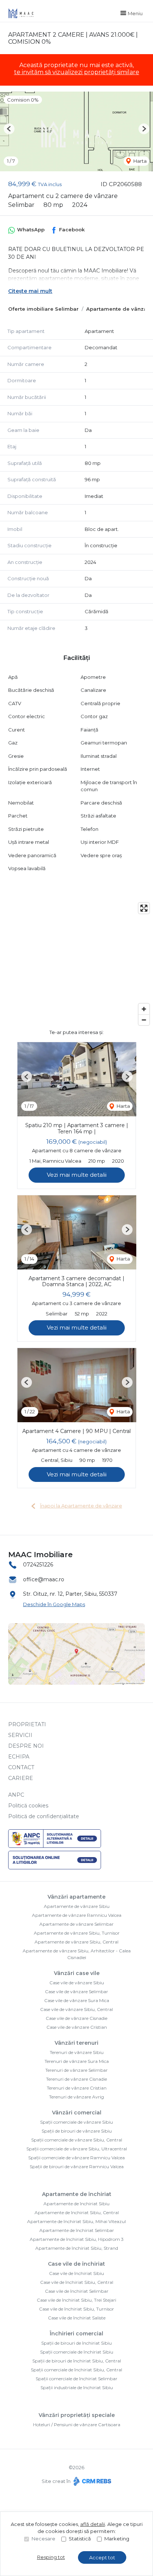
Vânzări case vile (77, 1973)
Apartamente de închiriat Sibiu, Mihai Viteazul (76, 2221)
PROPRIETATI (27, 1724)
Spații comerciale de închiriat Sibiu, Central (76, 2370)
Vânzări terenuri (76, 2043)
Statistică (80, 2539)
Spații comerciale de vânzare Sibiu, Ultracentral (77, 2149)
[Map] (76, 964)
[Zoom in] (144, 1009)
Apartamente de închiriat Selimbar (77, 2230)
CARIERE (21, 1778)
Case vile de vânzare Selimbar (76, 1992)
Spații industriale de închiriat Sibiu (77, 2387)
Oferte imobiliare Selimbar (43, 309)
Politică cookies (28, 1806)
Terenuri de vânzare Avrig (76, 2097)
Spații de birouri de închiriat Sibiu (76, 2343)
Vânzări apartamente (76, 1897)
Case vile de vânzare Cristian (77, 2027)
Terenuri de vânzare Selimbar (76, 2070)
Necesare (43, 2539)
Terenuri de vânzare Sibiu (77, 2052)
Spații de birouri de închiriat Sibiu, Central (77, 2361)
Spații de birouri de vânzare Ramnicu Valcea (77, 2167)
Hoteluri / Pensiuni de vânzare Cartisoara (77, 2425)
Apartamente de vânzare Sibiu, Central (76, 1942)
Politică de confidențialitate (44, 1816)
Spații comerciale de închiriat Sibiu (77, 2352)
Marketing (117, 2539)
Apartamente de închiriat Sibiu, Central (77, 2212)
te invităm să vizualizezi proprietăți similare (77, 72)
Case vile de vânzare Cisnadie (76, 2018)
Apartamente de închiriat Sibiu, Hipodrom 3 (77, 2239)
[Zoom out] (144, 1020)
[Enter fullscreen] (144, 908)
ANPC (16, 1795)
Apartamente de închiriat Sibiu (76, 2204)
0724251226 (38, 1565)
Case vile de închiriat (76, 2264)
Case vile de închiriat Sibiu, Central (77, 2282)
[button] (9, 129)
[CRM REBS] (92, 2481)
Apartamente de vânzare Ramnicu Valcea (77, 1915)
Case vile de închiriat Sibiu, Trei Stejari (76, 2300)
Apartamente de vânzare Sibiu (77, 1906)
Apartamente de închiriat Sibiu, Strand (77, 2248)
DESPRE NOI (26, 1746)
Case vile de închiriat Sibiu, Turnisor (76, 2309)
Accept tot (102, 2557)
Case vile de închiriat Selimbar (77, 2291)
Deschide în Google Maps (54, 1604)
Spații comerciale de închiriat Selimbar (76, 2379)
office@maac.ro (44, 1579)
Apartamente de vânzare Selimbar (76, 1924)
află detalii (93, 2524)
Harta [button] (139, 161)
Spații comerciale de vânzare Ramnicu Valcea (76, 2158)
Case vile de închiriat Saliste (77, 2318)
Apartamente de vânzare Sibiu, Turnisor (77, 1933)
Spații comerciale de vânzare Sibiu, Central (77, 2140)
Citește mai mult (30, 291)
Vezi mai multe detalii (77, 1175)
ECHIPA (19, 1757)
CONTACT (21, 1767)
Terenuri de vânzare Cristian (77, 2088)
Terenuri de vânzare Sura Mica (77, 2061)
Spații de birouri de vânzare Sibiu (77, 2131)
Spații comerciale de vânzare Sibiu (76, 2122)
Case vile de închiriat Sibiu (76, 2273)
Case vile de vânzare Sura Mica (77, 2000)
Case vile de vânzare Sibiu (77, 1983)
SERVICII (20, 1735)
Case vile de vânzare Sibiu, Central (76, 2009)
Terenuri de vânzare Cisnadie (76, 2079)
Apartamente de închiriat (77, 2194)
